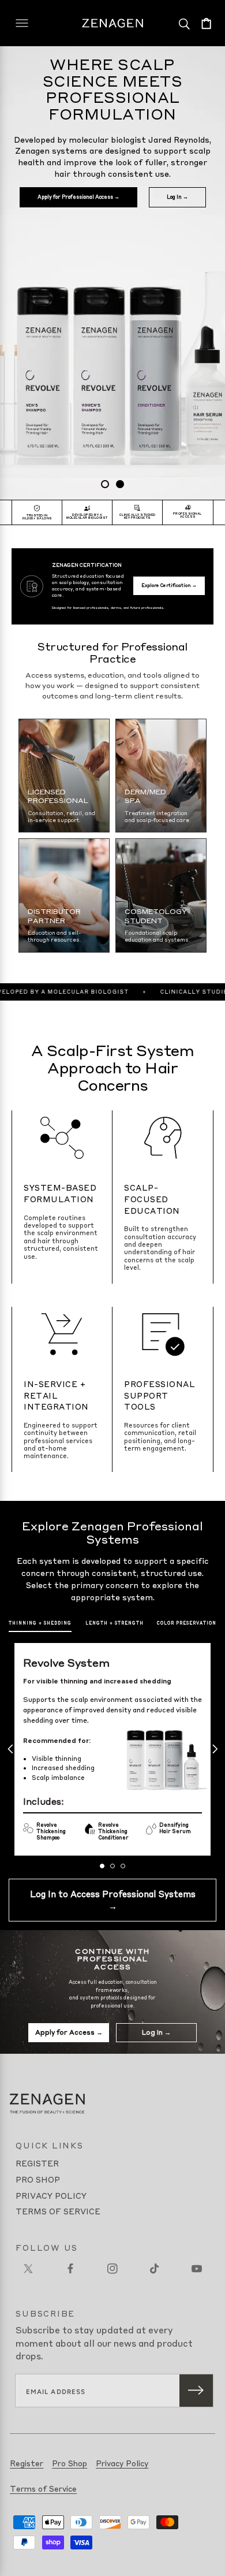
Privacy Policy (51, 2195)
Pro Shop (38, 2179)
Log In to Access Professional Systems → (113, 1900)
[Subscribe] (196, 2391)
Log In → (177, 197)
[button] (206, 23)
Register (37, 2163)
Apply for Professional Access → (78, 197)
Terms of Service (58, 2211)
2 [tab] (120, 484)
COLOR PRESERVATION (187, 1623)
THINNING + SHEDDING (40, 1623)
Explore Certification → (169, 585)
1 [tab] (105, 484)
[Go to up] (208, 2559)
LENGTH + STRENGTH (115, 1623)
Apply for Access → (69, 2032)
